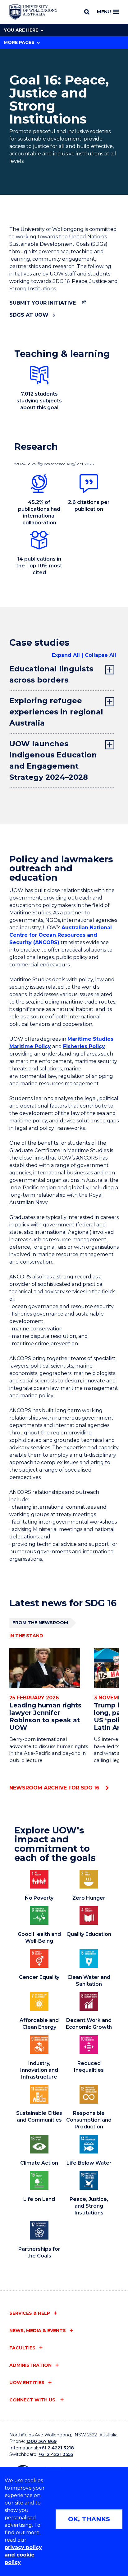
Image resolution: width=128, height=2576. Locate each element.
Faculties (22, 2348)
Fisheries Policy (84, 1046)
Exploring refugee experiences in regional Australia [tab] (56, 712)
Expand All (66, 655)
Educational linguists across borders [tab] (51, 674)
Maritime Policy (30, 1046)
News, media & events (38, 2331)
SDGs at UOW (29, 315)
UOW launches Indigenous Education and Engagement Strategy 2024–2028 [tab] (53, 760)
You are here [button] (21, 30)
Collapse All (101, 655)
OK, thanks (89, 2519)
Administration (30, 2365)
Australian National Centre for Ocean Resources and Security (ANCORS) (61, 935)
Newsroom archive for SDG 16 (55, 1788)
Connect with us (33, 2400)
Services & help (30, 2313)
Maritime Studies (90, 1039)
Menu (104, 12)
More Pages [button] (19, 42)
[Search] (87, 12)
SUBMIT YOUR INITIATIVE (43, 303)
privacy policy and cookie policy (23, 2555)
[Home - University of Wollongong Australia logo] (33, 12)
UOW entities (27, 2383)
